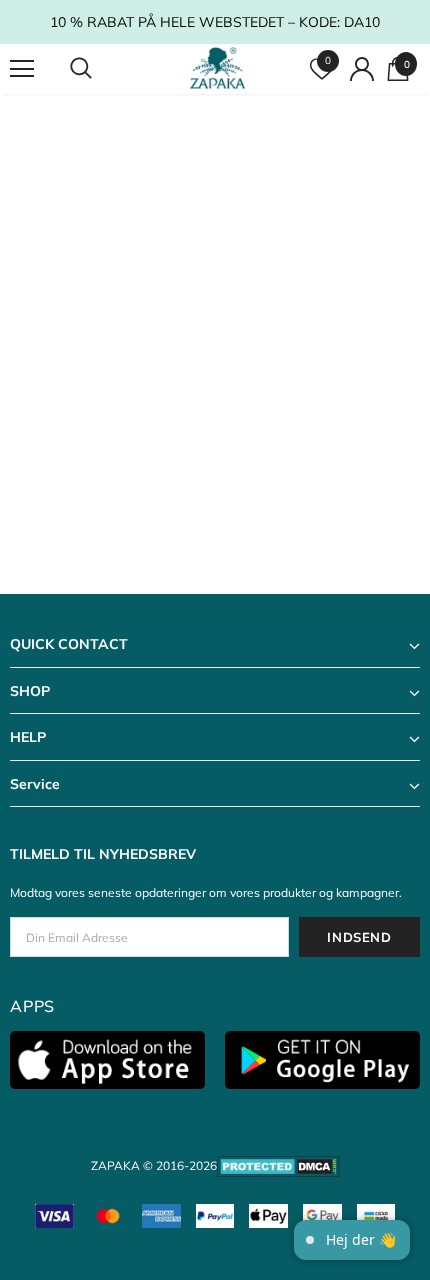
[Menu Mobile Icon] (22, 69)
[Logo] (217, 68)
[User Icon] (362, 69)
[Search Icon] (100, 69)
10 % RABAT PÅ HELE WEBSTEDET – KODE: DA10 (215, 22)
